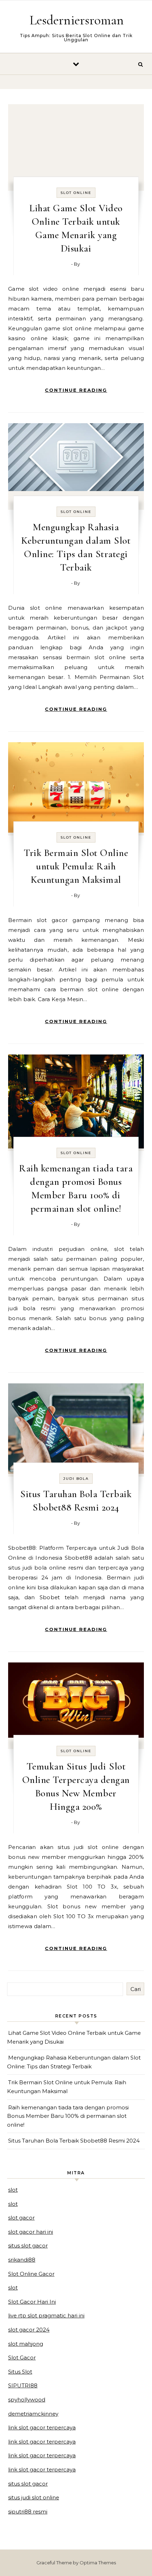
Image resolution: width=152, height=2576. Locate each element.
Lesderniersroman (77, 20)
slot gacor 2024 (29, 2330)
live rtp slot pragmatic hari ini (46, 2315)
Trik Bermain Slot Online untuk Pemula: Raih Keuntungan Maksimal (76, 866)
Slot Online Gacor (31, 2274)
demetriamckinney (33, 2414)
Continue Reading (76, 390)
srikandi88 (22, 2260)
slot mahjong (26, 2344)
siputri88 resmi (28, 2512)
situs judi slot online (34, 2497)
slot (13, 2190)
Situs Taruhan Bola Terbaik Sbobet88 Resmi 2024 (74, 2141)
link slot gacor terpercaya (42, 2427)
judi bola (76, 1479)
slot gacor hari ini (31, 2232)
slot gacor (21, 2218)
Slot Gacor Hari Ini (32, 2302)
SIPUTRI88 (23, 2385)
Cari (136, 1989)
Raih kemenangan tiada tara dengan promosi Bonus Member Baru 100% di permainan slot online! (68, 2116)
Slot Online (76, 193)
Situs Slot (20, 2372)
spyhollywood (27, 2400)
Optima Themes (98, 2563)
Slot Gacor (22, 2358)
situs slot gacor (28, 2246)
